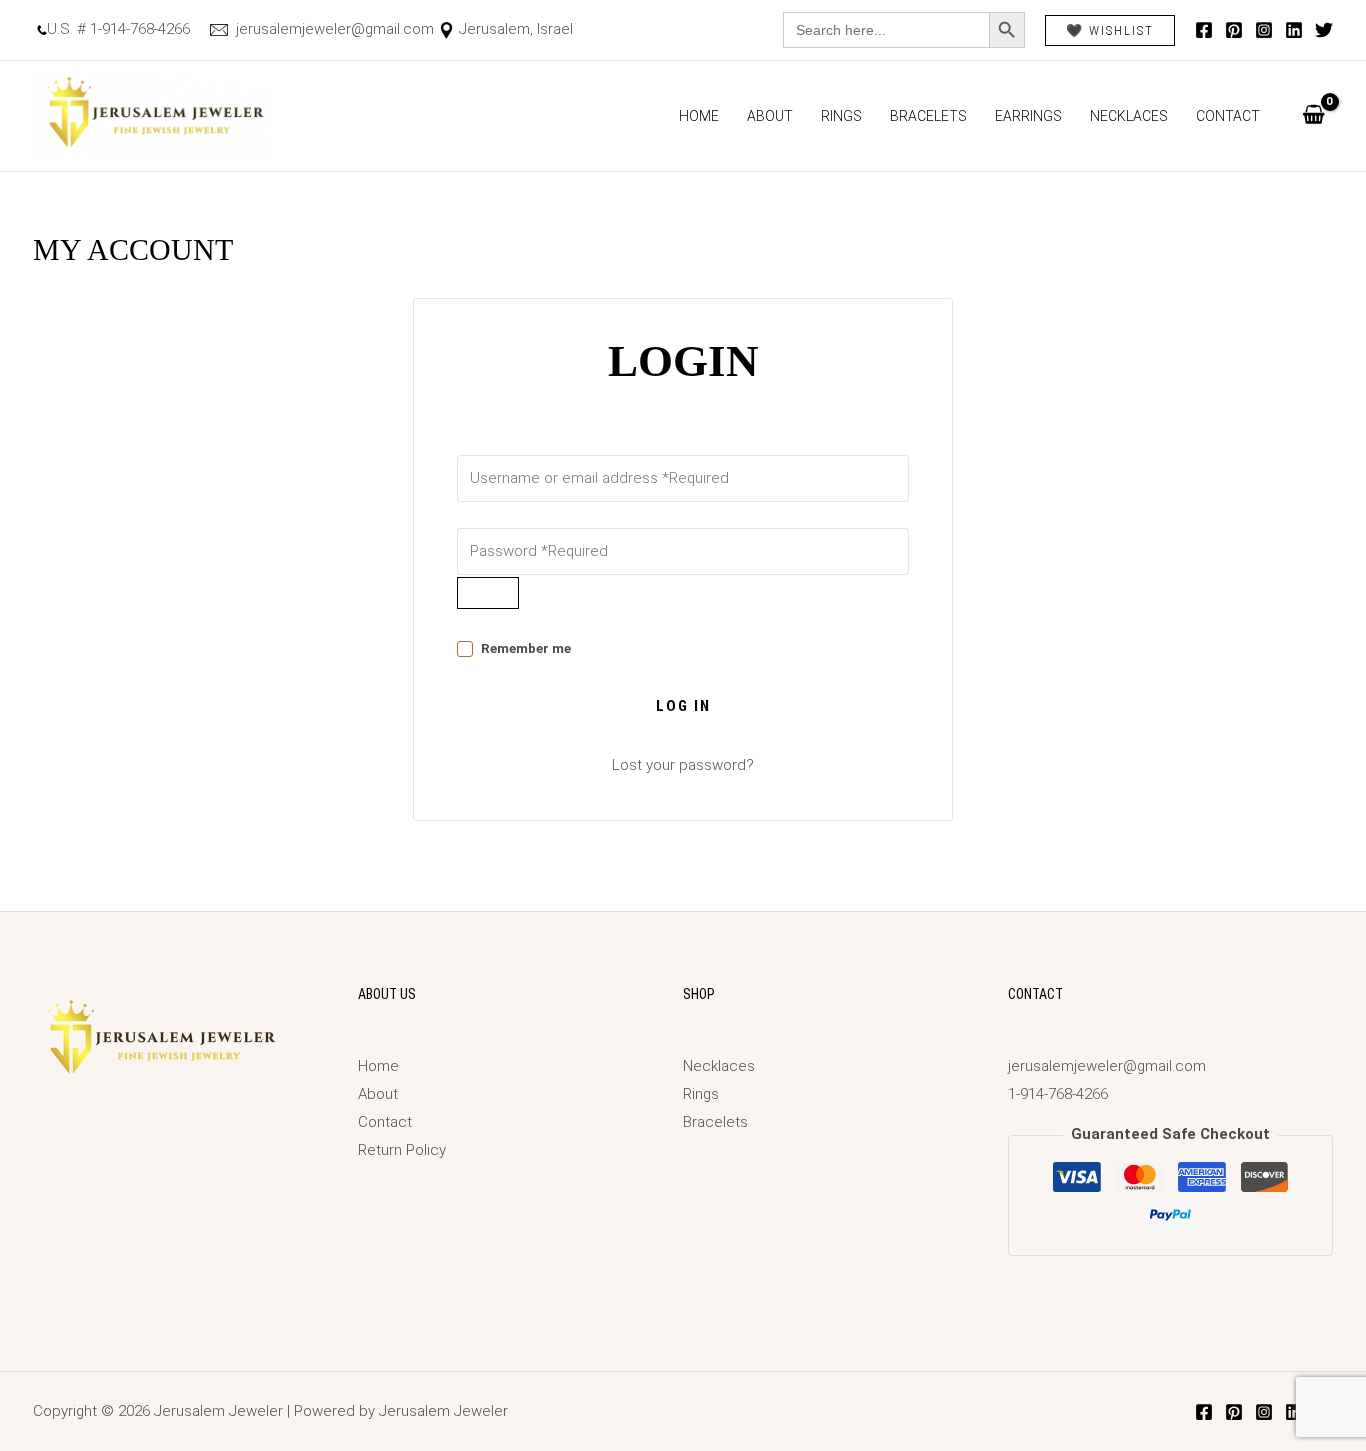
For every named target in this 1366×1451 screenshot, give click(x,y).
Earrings (1028, 116)
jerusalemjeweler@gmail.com (333, 29)
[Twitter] (1324, 30)
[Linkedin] (1294, 30)
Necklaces (1129, 116)
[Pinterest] (1234, 30)
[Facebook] (1204, 30)
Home (699, 116)
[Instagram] (1264, 30)
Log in (683, 706)
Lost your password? (683, 765)
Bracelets (928, 116)
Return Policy (402, 1150)
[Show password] (488, 593)
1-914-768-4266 (1058, 1094)
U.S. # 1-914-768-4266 (118, 29)
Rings (841, 116)
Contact (1228, 116)
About (770, 116)
